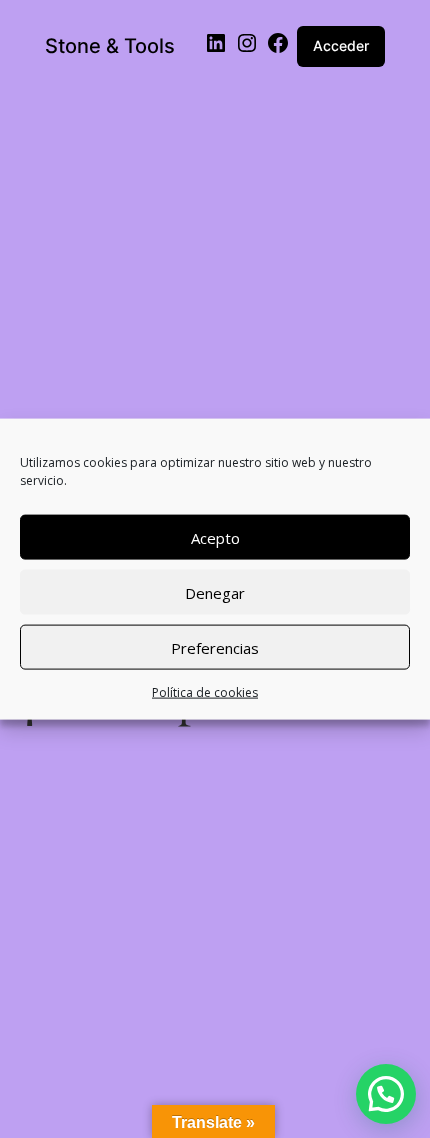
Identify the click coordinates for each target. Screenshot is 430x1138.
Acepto (215, 537)
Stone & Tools (110, 46)
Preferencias (215, 647)
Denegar (215, 592)
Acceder (341, 45)
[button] (386, 1094)
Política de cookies (205, 692)
